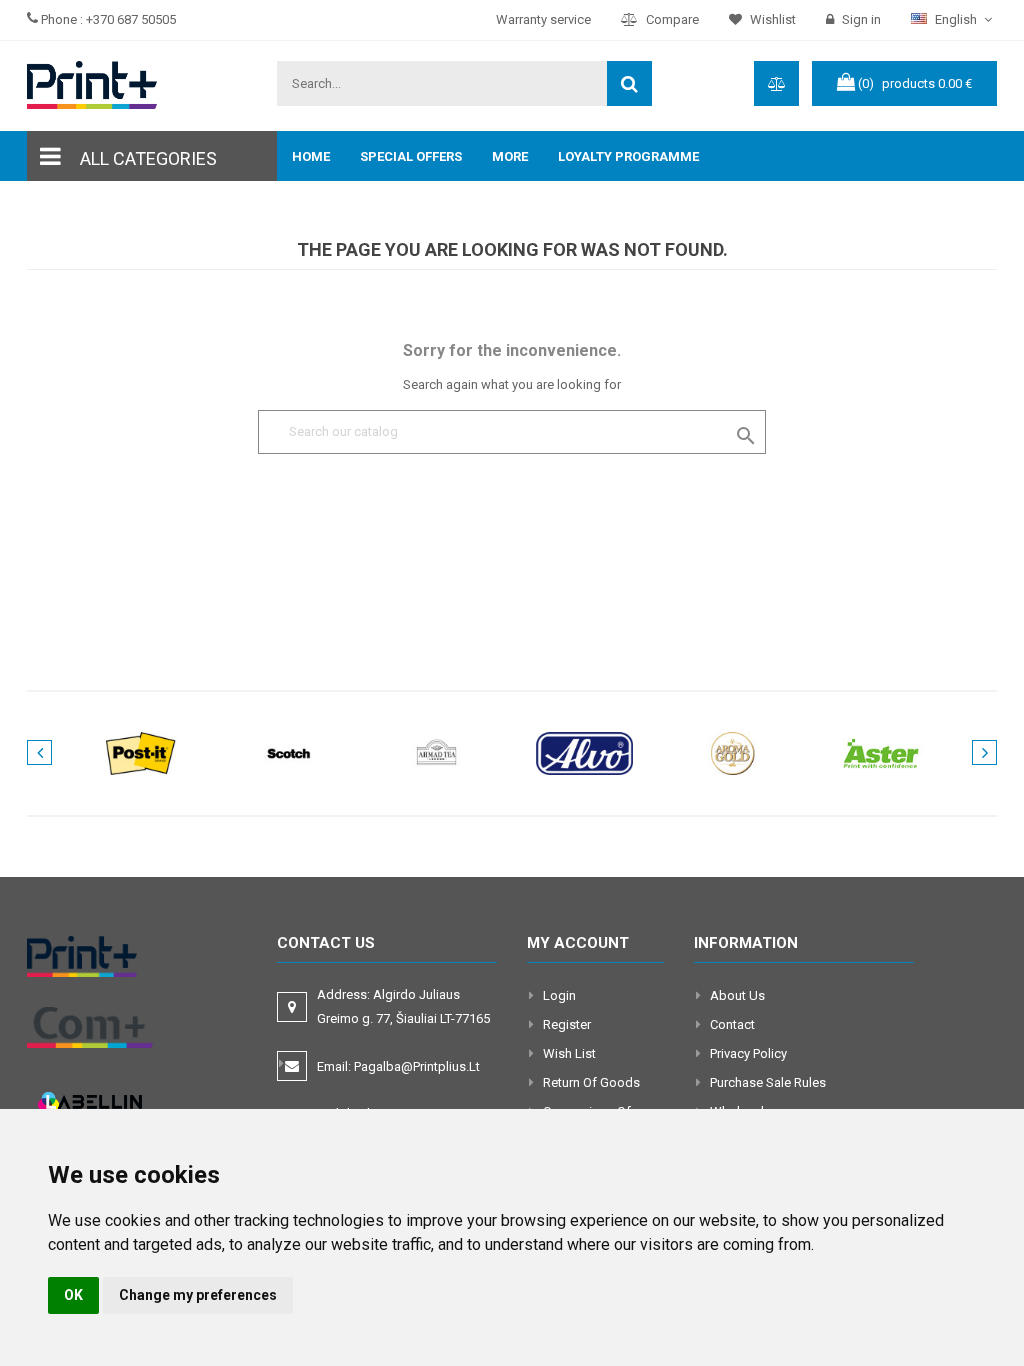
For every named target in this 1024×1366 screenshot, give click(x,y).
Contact (732, 1024)
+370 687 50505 (131, 19)
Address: (405, 1006)
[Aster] (881, 752)
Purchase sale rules (768, 1082)
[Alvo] (585, 752)
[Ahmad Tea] (437, 752)
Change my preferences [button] (198, 1295)
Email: (398, 1066)
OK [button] (73, 1295)
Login (559, 995)
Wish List (569, 1053)
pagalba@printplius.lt (417, 1066)
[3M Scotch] (289, 752)
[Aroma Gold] (733, 752)
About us (737, 995)
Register (567, 1024)
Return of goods (591, 1082)
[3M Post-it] (141, 752)
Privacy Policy (748, 1053)
